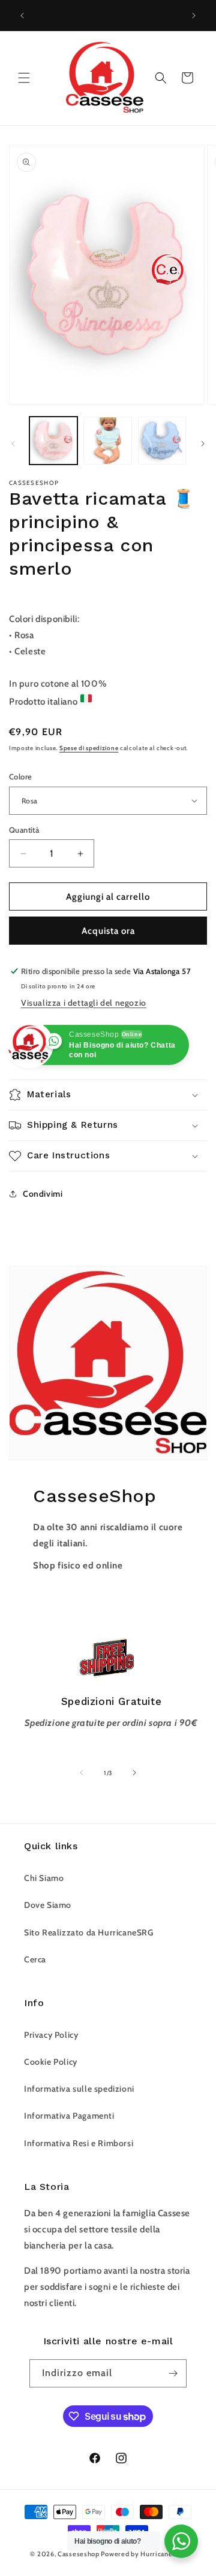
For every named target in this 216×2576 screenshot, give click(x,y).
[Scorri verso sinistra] (13, 444)
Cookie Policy (51, 2062)
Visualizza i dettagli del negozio (84, 1003)
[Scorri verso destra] (203, 444)
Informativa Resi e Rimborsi (79, 2143)
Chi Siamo (44, 1878)
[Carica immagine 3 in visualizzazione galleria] (162, 441)
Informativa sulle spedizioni (79, 2089)
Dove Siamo (48, 1905)
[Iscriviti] (173, 2373)
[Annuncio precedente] (22, 16)
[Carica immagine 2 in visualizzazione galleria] (107, 441)
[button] (24, 78)
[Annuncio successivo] (194, 16)
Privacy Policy (51, 2035)
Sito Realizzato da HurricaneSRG (89, 1932)
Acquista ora (108, 931)
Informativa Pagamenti (69, 2116)
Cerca (35, 1959)
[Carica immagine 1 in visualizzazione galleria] (53, 441)
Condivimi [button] (43, 1194)
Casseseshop (79, 2554)
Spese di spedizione (89, 748)
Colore (20, 776)
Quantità (24, 830)
